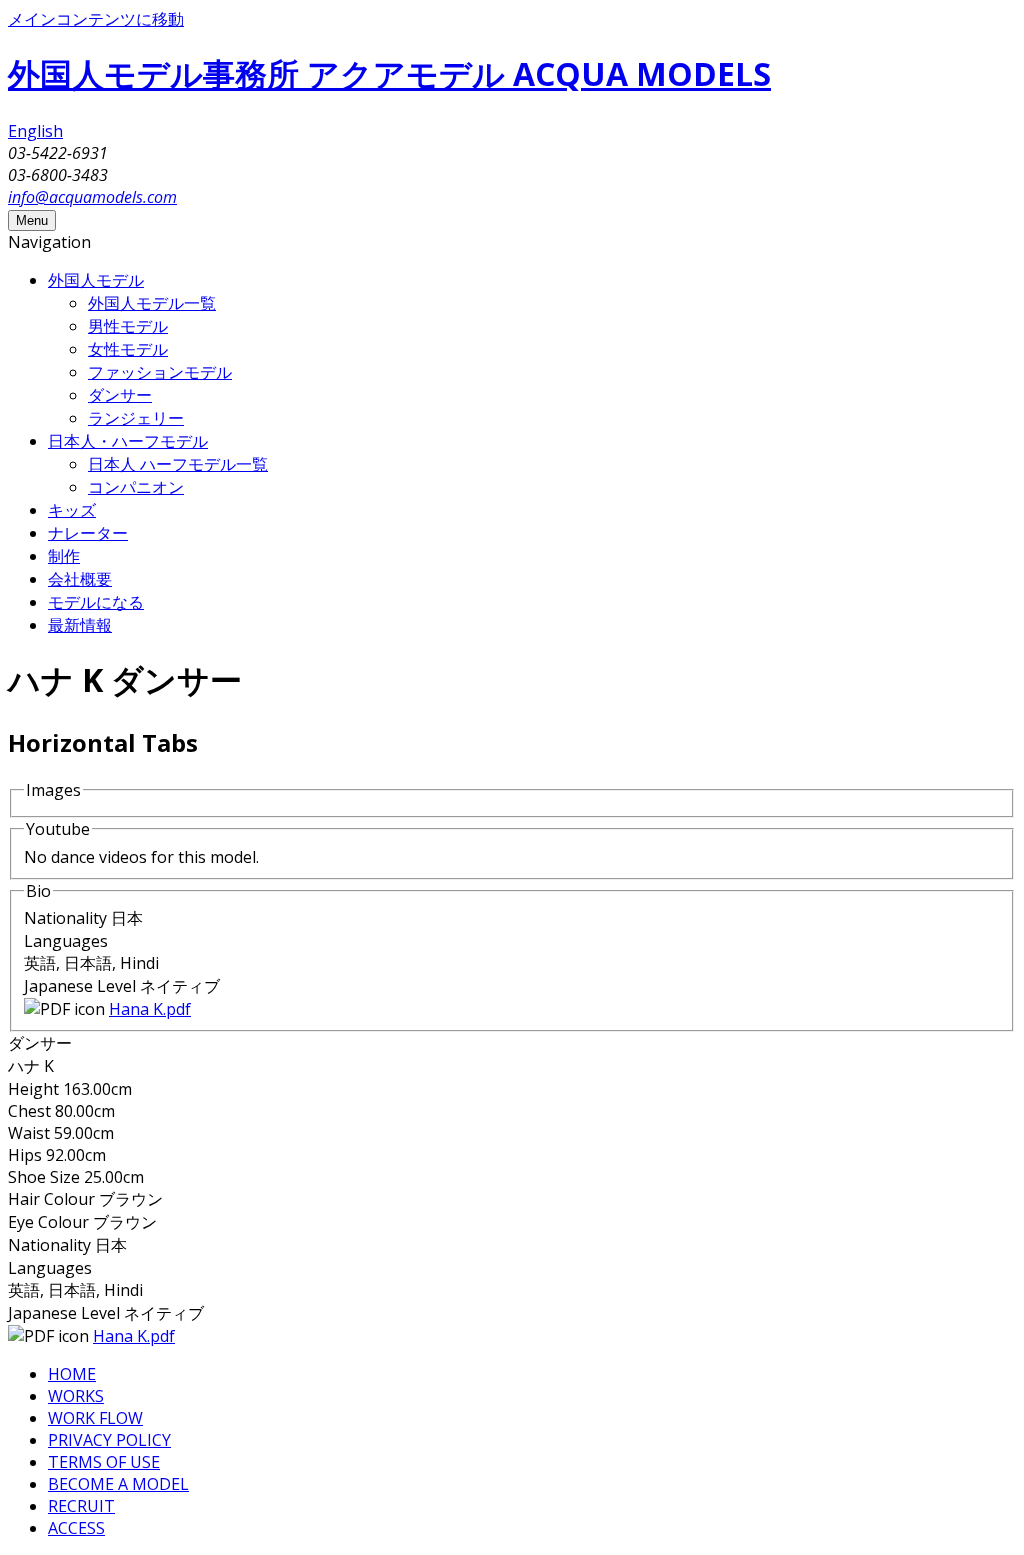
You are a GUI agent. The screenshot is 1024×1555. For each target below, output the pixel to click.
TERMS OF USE (104, 1462)
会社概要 (80, 579)
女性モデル (128, 349)
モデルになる (96, 602)
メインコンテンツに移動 (96, 19)
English (35, 131)
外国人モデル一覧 (152, 303)
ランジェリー (136, 418)
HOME (72, 1374)
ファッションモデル (160, 372)
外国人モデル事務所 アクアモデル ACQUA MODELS (389, 73)
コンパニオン (136, 487)
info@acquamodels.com (92, 197)
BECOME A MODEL (118, 1484)
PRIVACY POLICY (109, 1440)
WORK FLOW (95, 1418)
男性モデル (128, 326)
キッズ (72, 510)
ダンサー (120, 395)
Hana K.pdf (150, 1009)
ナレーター (88, 533)
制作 (64, 556)
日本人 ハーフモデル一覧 (178, 464)
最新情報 (80, 625)
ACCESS (76, 1528)
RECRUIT (81, 1506)
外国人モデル (96, 280)
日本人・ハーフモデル (128, 441)
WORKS (76, 1396)
